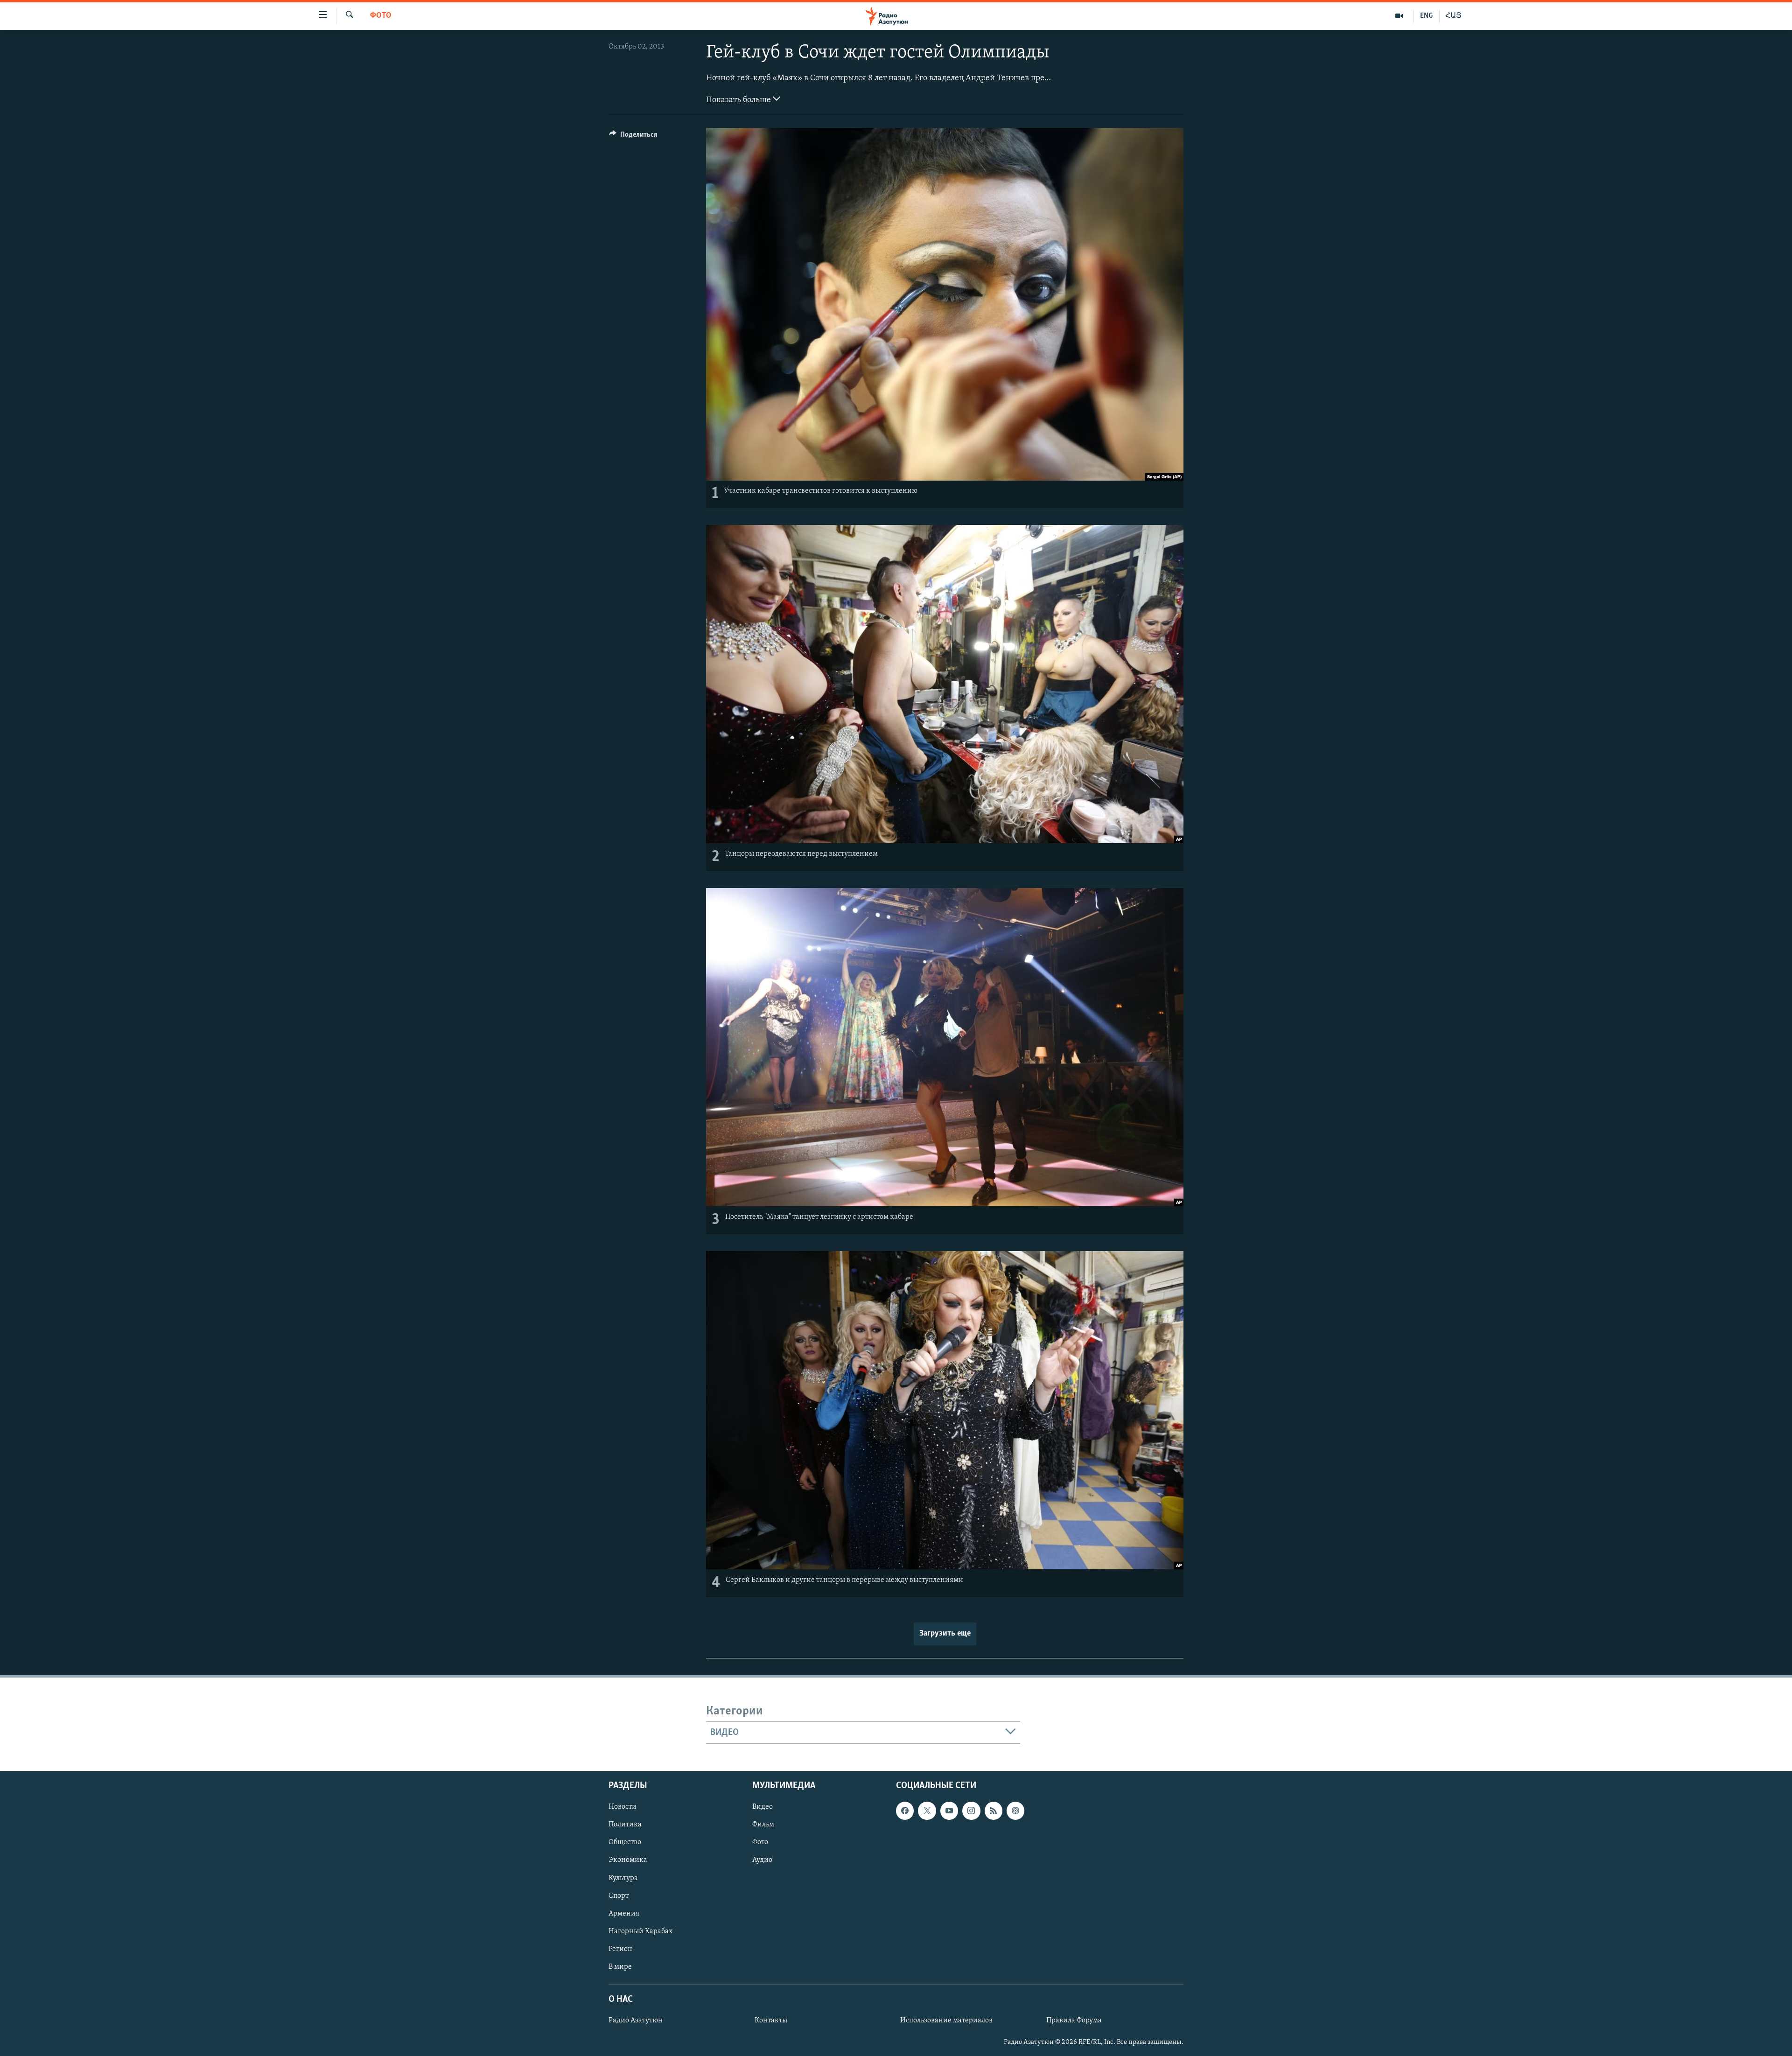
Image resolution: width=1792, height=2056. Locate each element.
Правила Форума (1074, 2021)
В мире (620, 1967)
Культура (623, 1878)
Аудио (762, 1860)
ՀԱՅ (1453, 16)
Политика (625, 1825)
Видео (763, 1807)
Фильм (763, 1825)
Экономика (628, 1860)
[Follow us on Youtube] (949, 1811)
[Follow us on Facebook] (905, 1811)
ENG (1426, 16)
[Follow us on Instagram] (971, 1811)
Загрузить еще (945, 1634)
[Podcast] (1015, 1811)
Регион (620, 1949)
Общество (625, 1843)
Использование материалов (946, 2021)
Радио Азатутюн (636, 2021)
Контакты (771, 2021)
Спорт (619, 1896)
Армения (624, 1914)
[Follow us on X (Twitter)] (927, 1811)
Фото (381, 16)
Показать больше (739, 100)
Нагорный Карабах (640, 1931)
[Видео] (1399, 16)
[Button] (633, 137)
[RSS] (994, 1811)
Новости (623, 1807)
